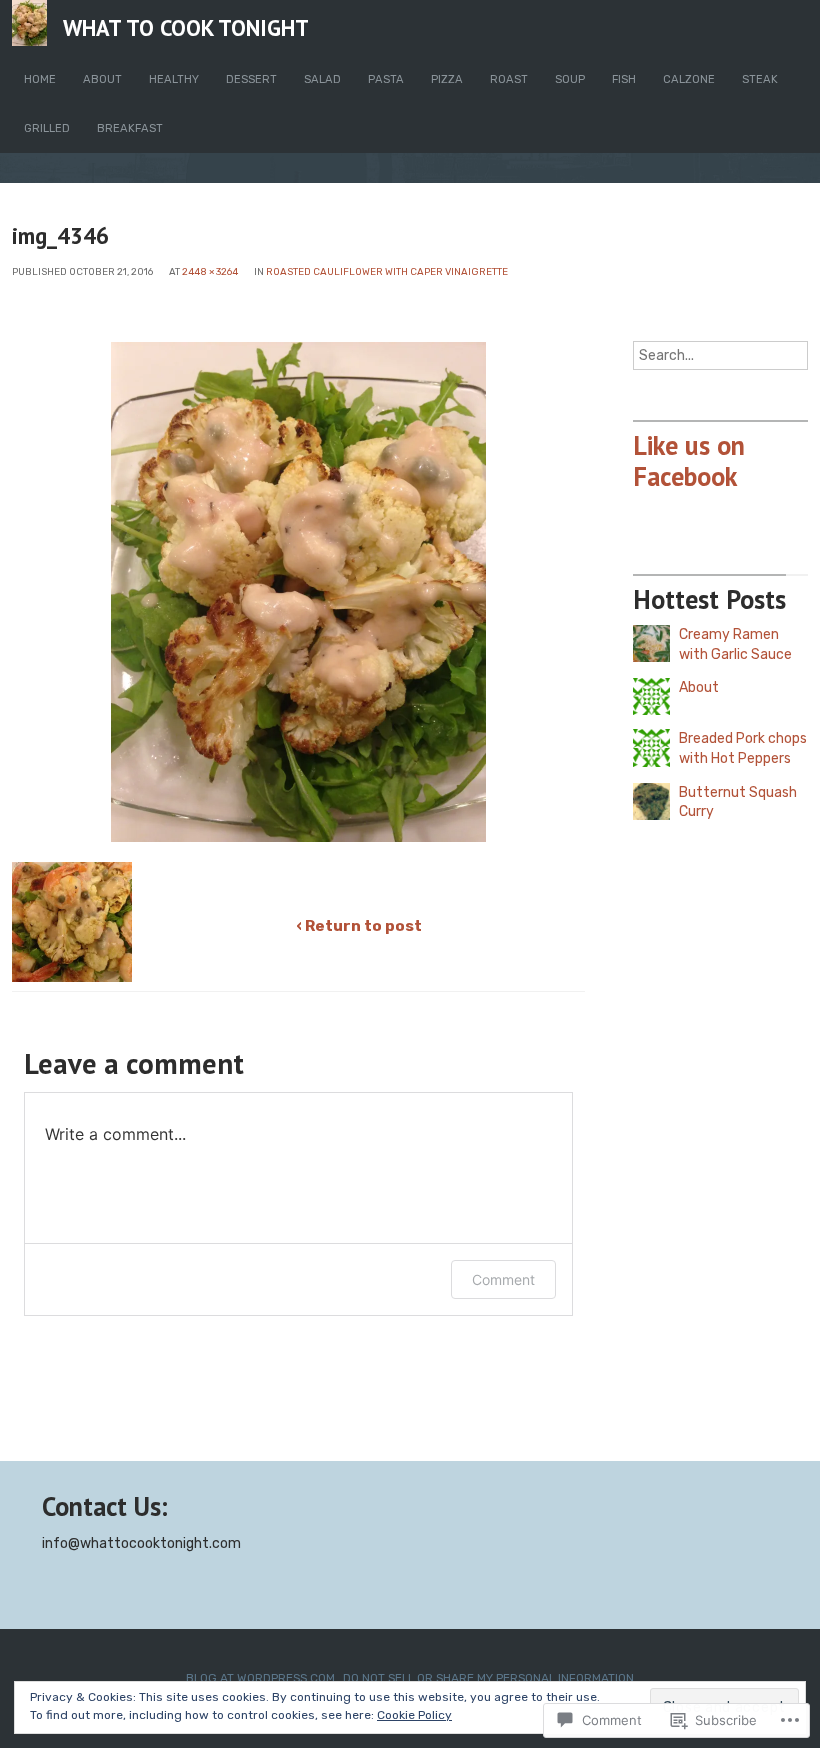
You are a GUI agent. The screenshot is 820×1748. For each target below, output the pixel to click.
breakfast (130, 128)
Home (40, 79)
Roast (509, 79)
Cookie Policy (414, 1715)
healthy (174, 79)
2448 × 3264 (210, 271)
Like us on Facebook (689, 460)
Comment (503, 1279)
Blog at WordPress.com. (262, 1678)
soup (570, 79)
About (102, 79)
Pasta (386, 79)
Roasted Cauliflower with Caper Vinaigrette (387, 271)
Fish (624, 79)
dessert (251, 79)
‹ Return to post (359, 926)
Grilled (47, 128)
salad (322, 79)
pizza (447, 79)
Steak (760, 79)
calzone (689, 79)
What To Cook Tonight (186, 27)
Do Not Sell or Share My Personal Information (488, 1678)
